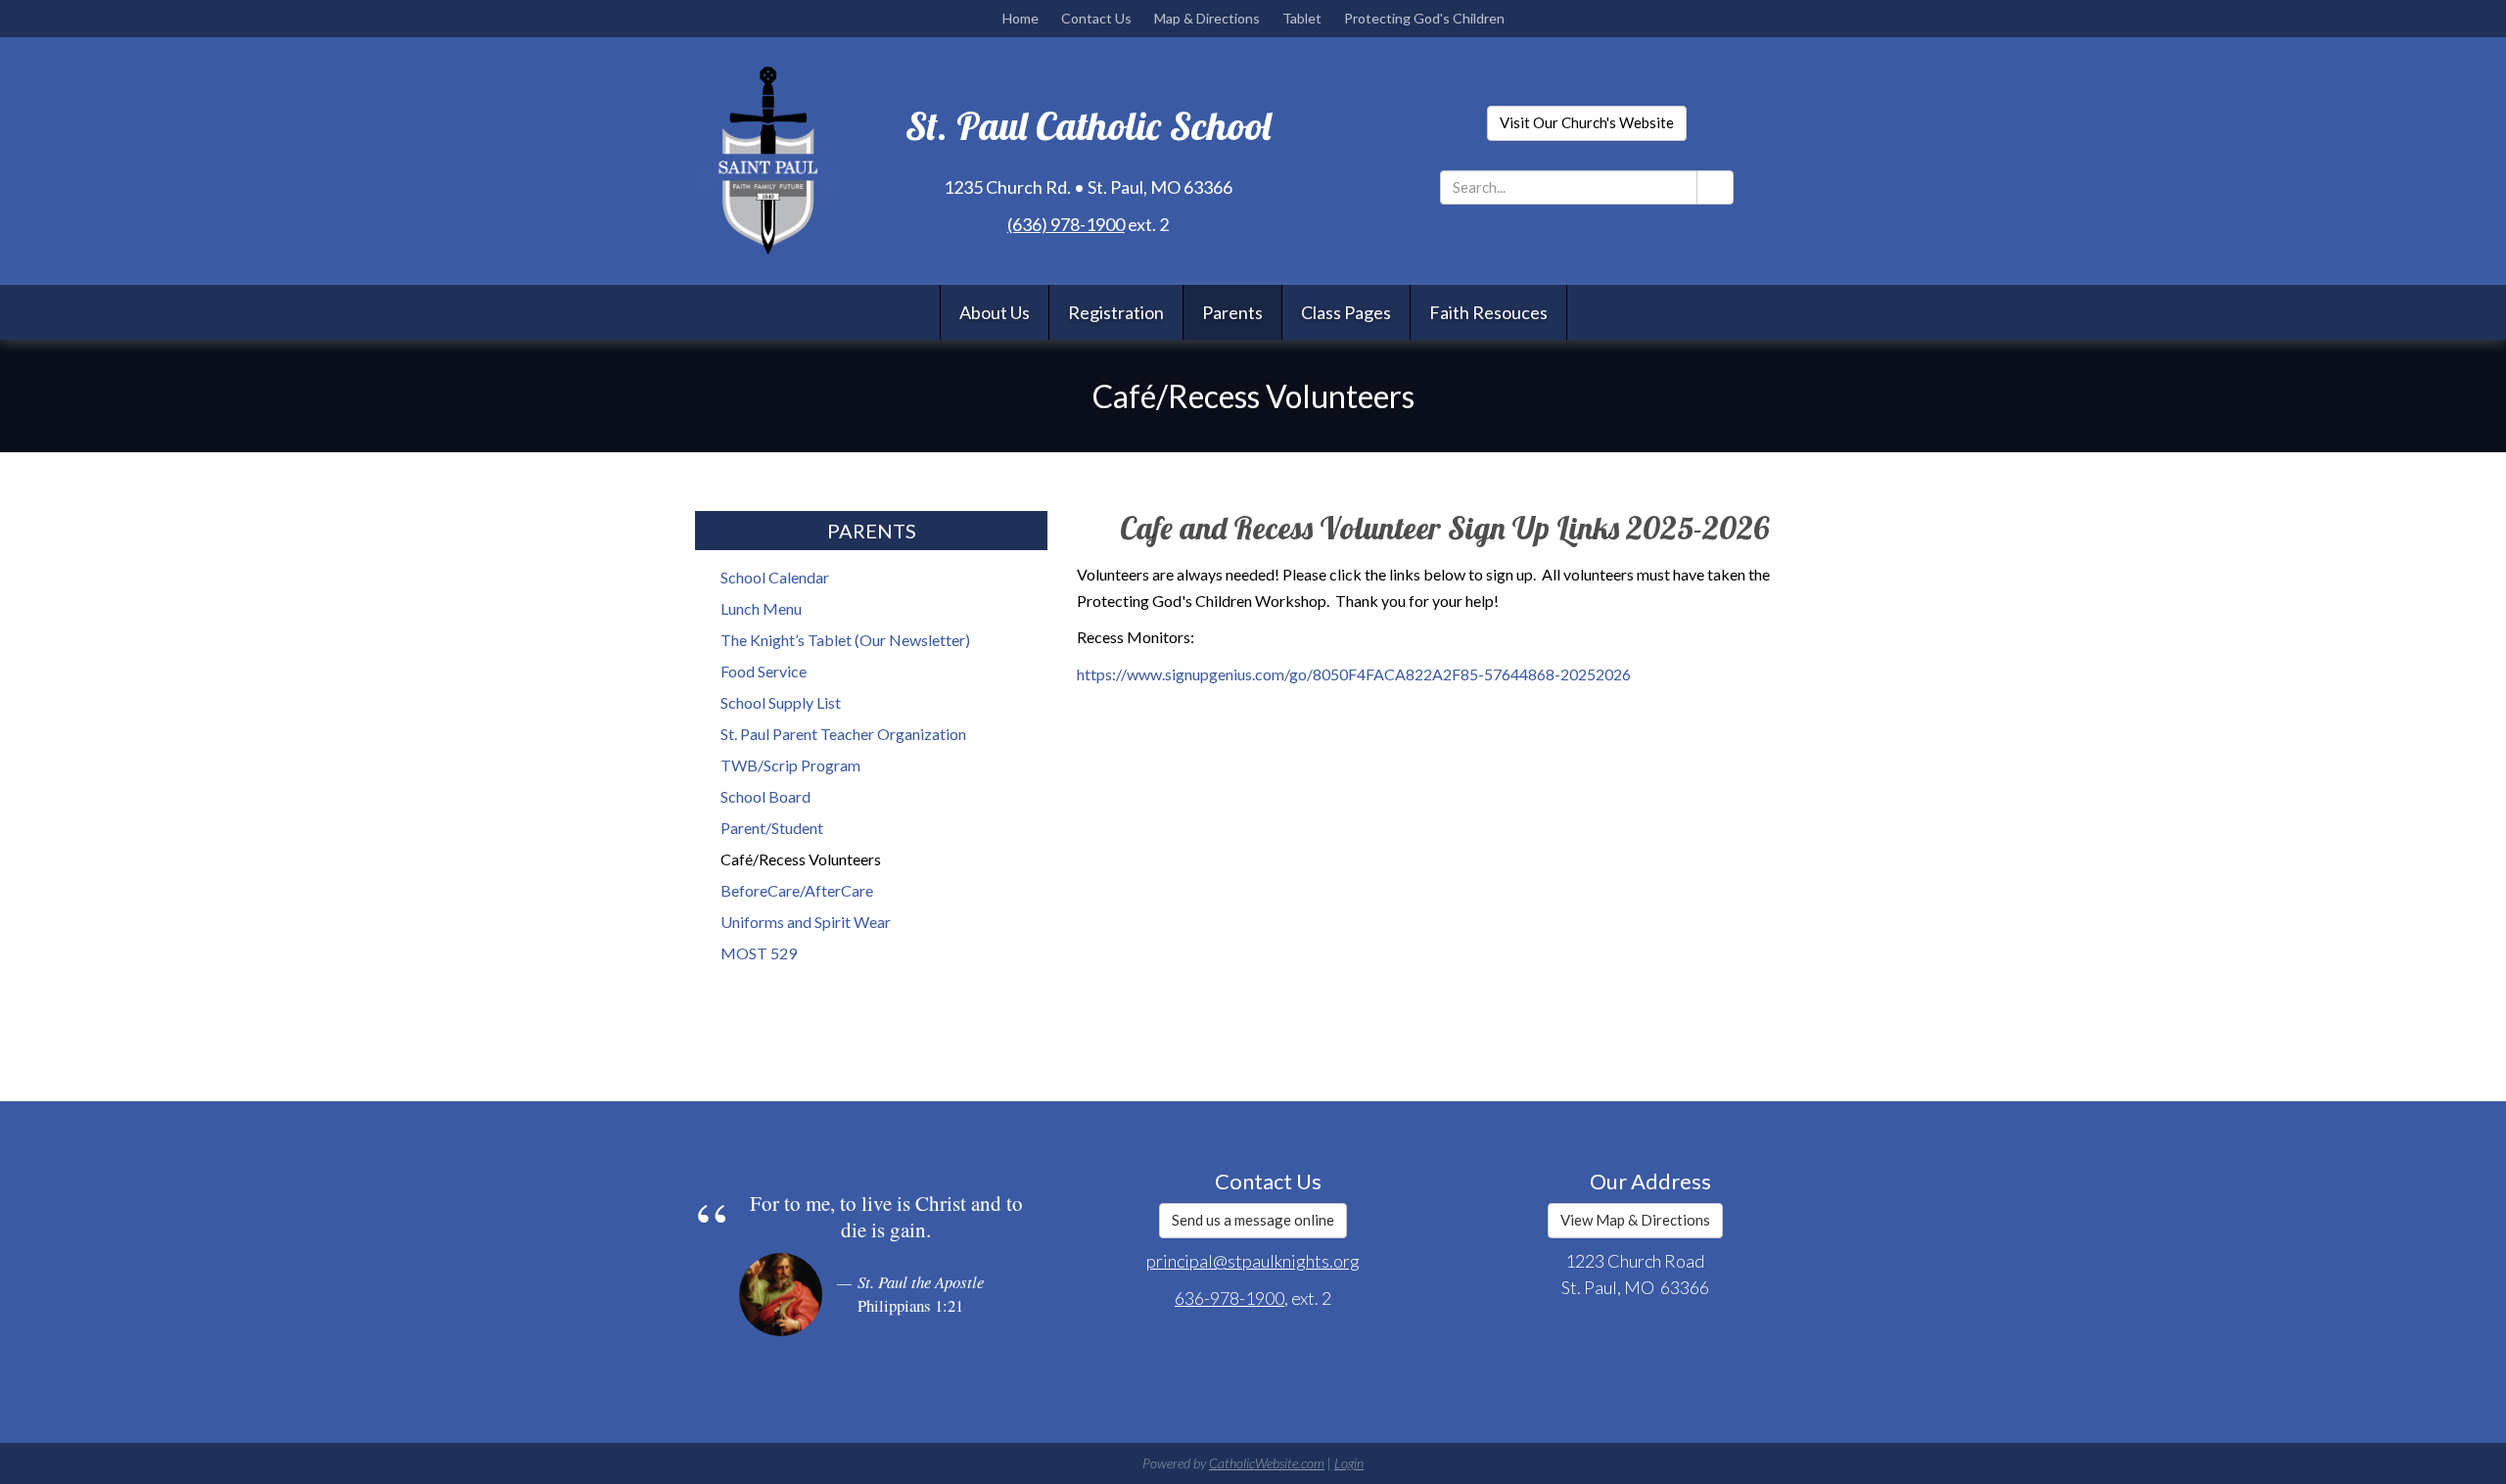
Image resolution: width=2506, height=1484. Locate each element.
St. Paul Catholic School (1088, 125)
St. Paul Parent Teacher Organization (843, 734)
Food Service (764, 671)
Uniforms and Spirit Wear (806, 922)
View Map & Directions (1635, 1220)
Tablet (1302, 18)
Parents (1232, 312)
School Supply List (781, 702)
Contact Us (1096, 18)
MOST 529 (759, 953)
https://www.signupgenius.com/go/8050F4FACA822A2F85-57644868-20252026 (1354, 674)
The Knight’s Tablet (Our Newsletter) (845, 640)
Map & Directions (1207, 18)
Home (1021, 18)
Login (1349, 1463)
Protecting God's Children (1424, 18)
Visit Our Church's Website (1587, 122)
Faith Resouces (1488, 312)
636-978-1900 (1230, 1298)
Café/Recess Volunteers (801, 859)
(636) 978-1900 (1066, 224)
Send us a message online (1253, 1220)
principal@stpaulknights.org (1253, 1261)
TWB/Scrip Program (790, 765)
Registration (1116, 312)
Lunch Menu (761, 608)
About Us (995, 312)
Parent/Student (772, 828)
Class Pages (1346, 312)
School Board (766, 796)
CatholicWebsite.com (1267, 1463)
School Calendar (775, 577)
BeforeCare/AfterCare (797, 890)
